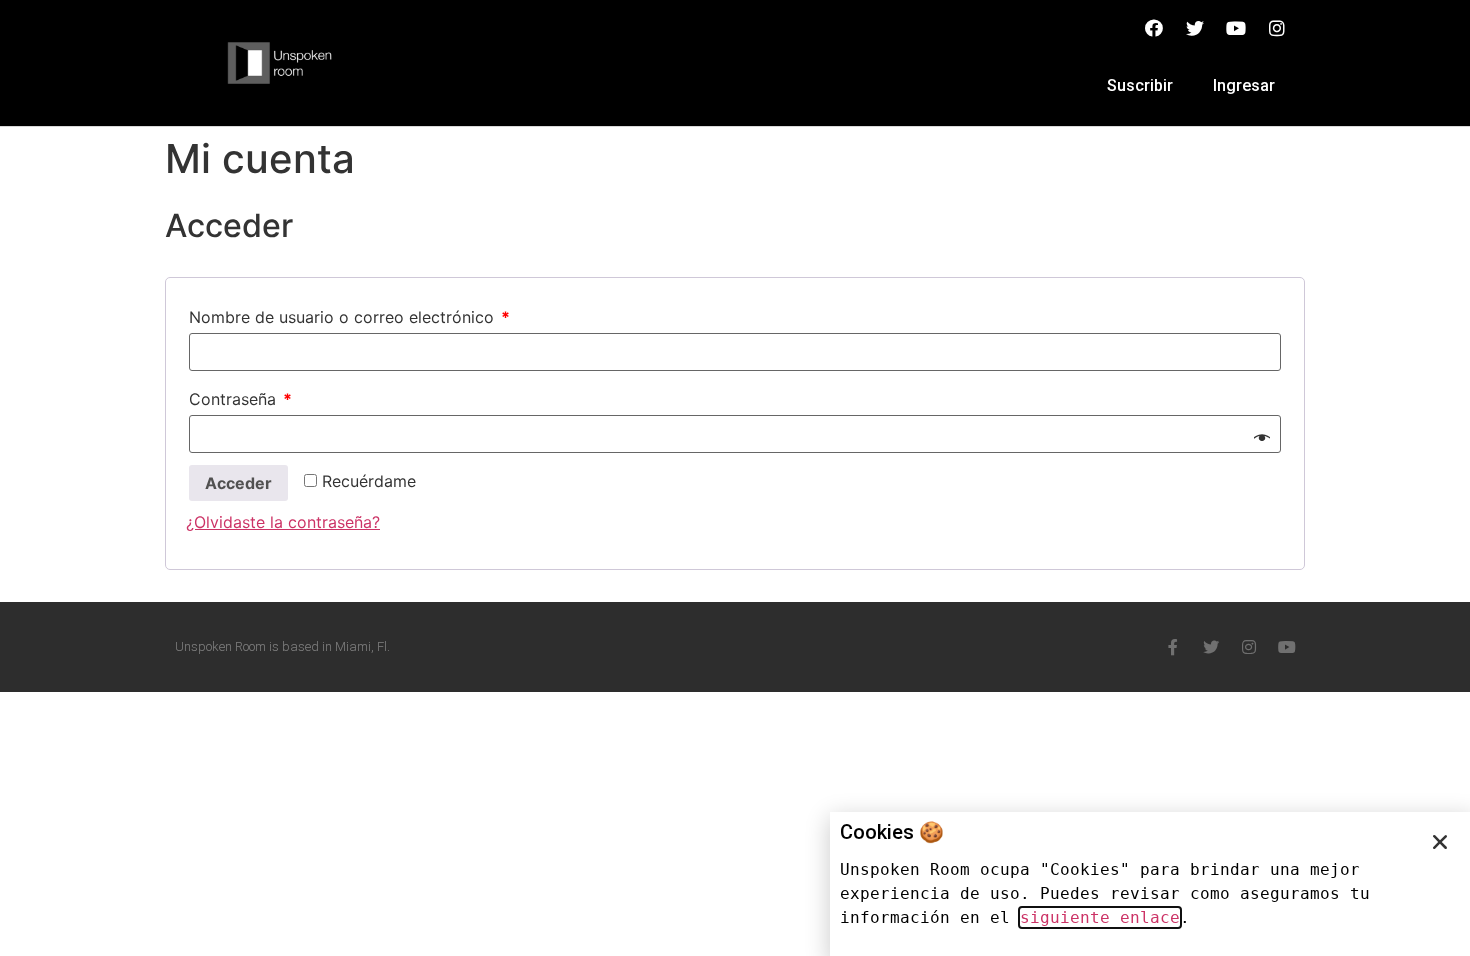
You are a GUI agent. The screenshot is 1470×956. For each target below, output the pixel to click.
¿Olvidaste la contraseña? (283, 522)
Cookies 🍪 (892, 832)
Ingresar (1244, 85)
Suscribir (1140, 85)
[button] (1440, 842)
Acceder (238, 483)
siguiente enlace (1100, 917)
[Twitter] (1211, 647)
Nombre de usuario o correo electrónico (349, 317)
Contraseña (240, 399)
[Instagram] (1249, 647)
